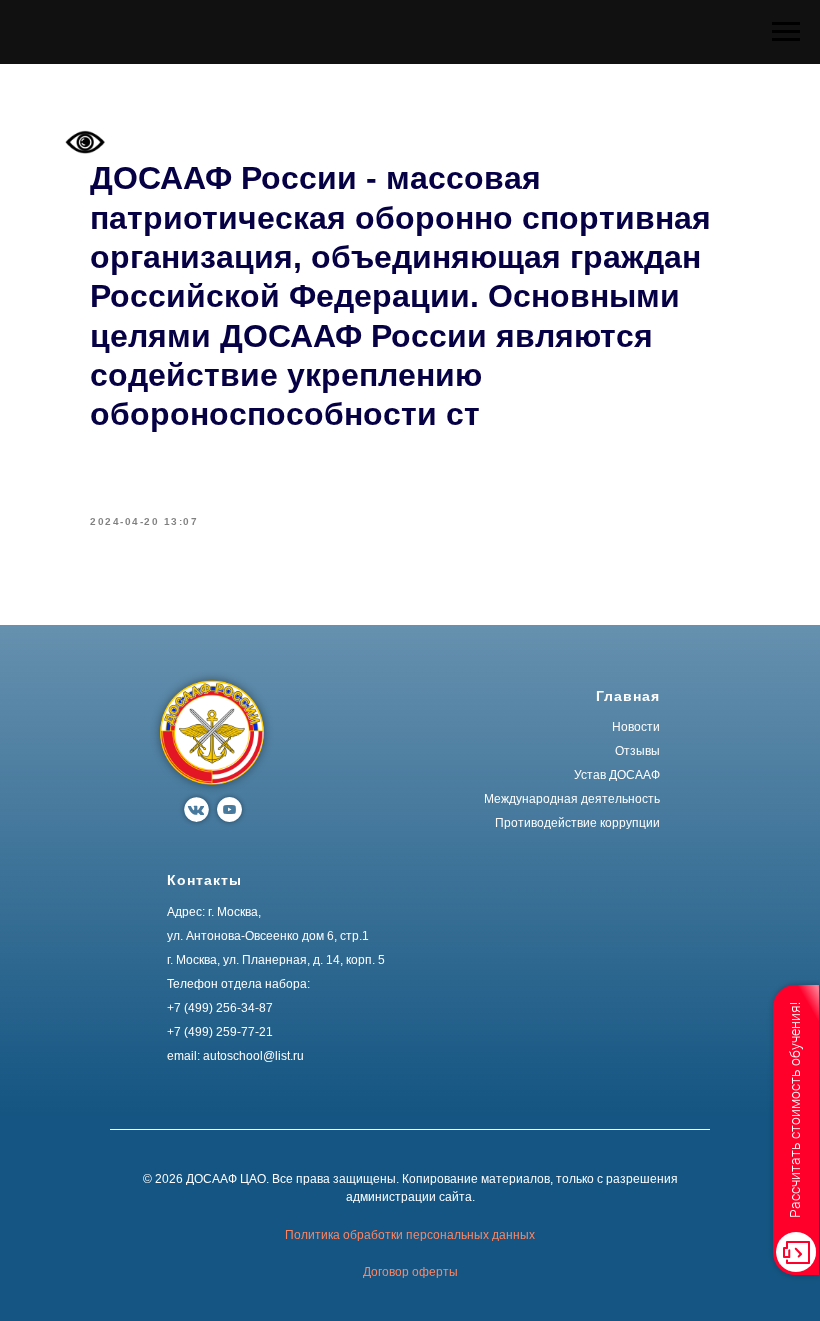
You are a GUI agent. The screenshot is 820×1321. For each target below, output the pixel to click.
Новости (636, 727)
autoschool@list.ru (253, 1056)
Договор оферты (410, 1272)
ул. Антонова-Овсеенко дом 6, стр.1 (268, 936)
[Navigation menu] (786, 32)
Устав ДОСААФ (617, 775)
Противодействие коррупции (577, 823)
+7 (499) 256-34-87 (220, 1008)
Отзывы (637, 751)
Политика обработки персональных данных (410, 1235)
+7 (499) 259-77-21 (220, 1032)
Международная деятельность (572, 799)
